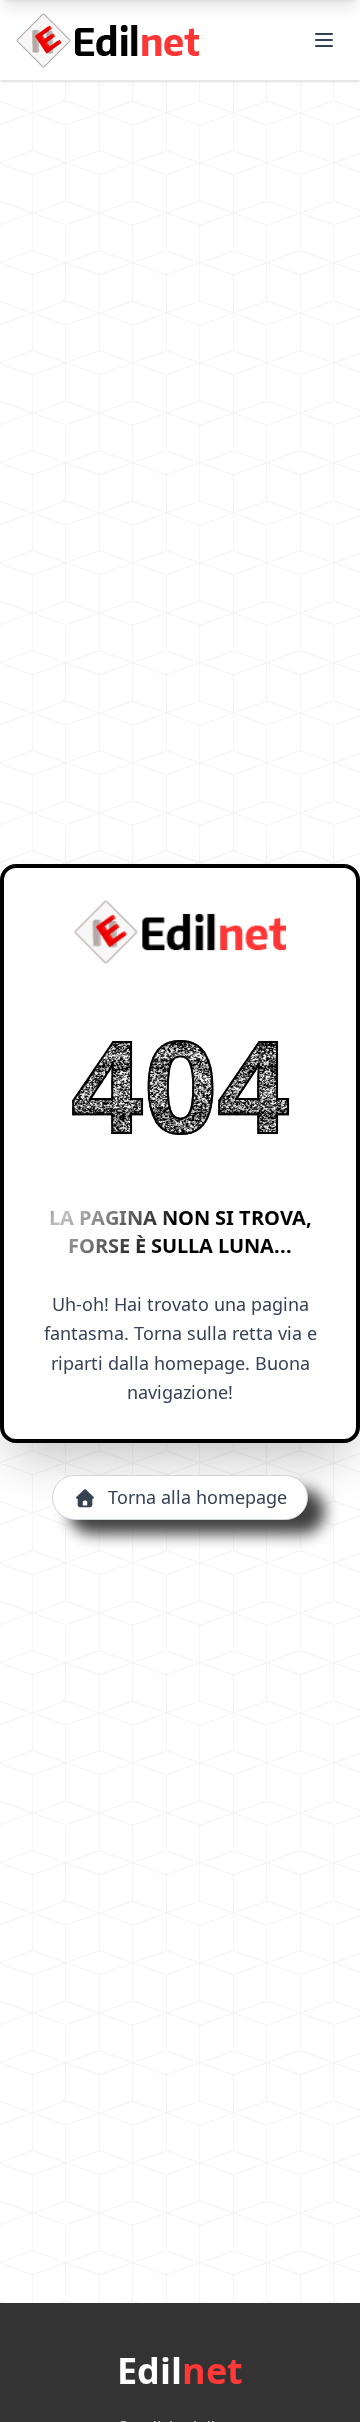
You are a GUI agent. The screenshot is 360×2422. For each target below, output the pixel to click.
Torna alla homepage (197, 1497)
